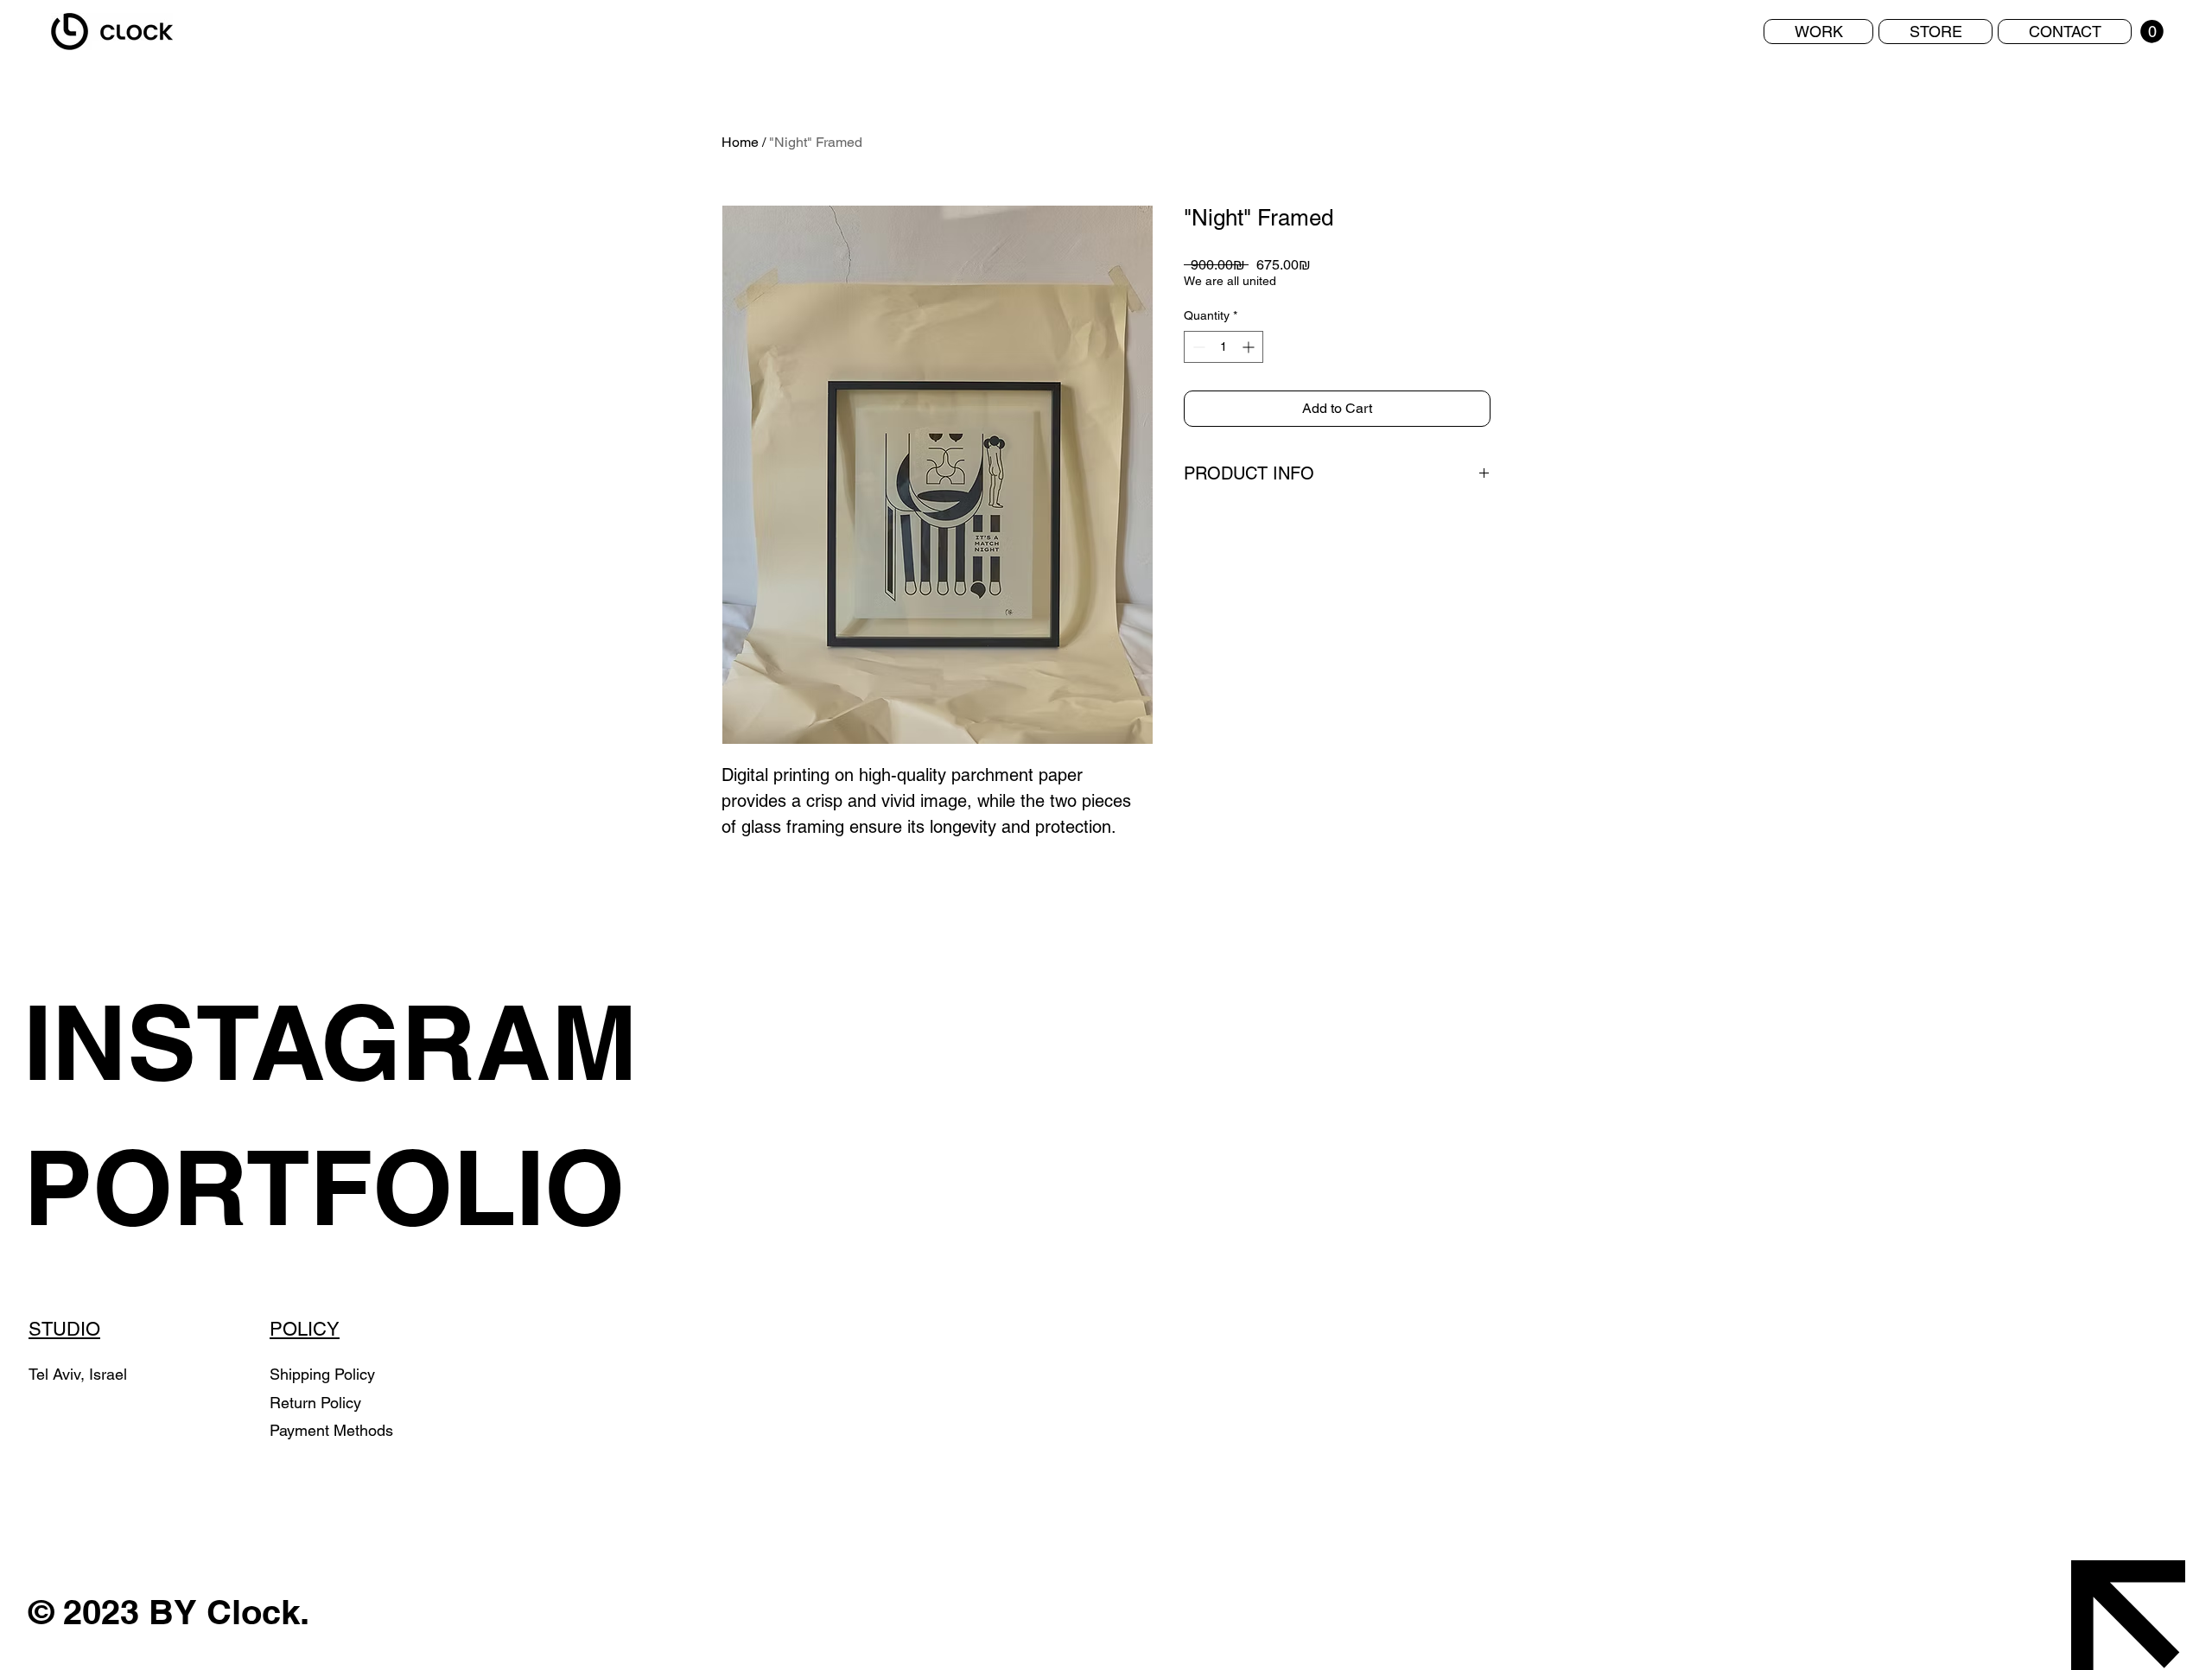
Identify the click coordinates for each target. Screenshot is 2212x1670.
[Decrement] (1197, 347)
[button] (2152, 32)
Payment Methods (331, 1430)
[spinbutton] (1224, 347)
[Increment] (1250, 347)
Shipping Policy (322, 1374)
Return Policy (318, 1403)
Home (740, 142)
